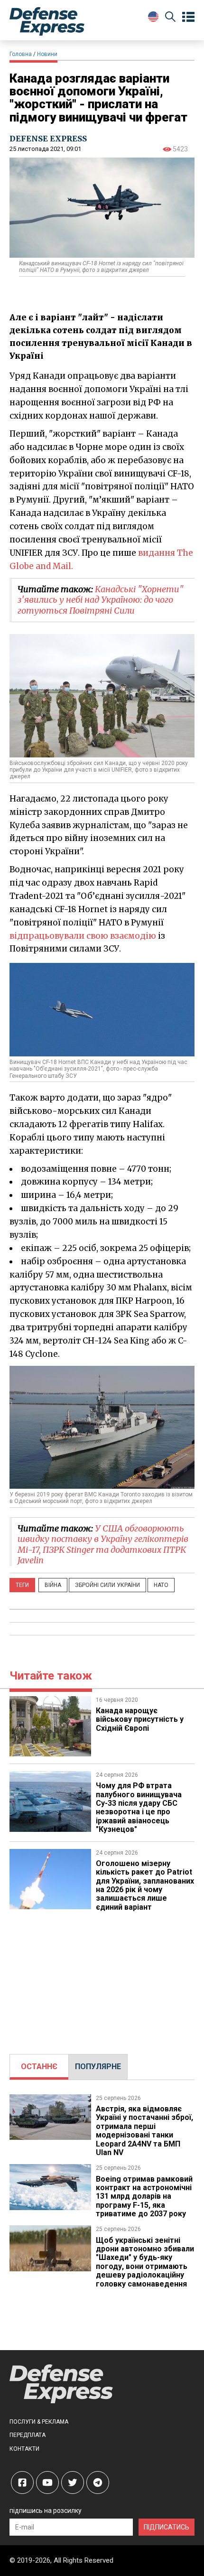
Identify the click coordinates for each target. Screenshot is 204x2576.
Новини (47, 54)
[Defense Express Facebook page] (22, 2483)
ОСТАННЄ (39, 2067)
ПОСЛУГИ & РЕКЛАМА (39, 2422)
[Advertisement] (102, 1978)
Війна (53, 1585)
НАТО (161, 1585)
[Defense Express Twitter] (73, 2483)
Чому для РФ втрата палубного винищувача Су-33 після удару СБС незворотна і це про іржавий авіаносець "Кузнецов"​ (139, 1807)
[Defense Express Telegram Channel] (98, 2483)
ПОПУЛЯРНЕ (98, 2067)
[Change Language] (153, 17)
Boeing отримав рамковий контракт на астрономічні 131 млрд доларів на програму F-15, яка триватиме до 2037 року (144, 2197)
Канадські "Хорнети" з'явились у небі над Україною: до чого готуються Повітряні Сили (101, 600)
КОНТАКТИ (24, 2449)
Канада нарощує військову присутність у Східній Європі (140, 1719)
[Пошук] (170, 18)
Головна (21, 54)
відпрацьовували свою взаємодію (83, 936)
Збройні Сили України (107, 1585)
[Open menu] (188, 17)
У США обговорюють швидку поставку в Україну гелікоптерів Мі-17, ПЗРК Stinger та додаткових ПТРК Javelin (103, 1545)
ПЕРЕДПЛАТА (28, 2435)
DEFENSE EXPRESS (48, 139)
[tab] (39, 2067)
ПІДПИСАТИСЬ (167, 2527)
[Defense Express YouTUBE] (47, 2483)
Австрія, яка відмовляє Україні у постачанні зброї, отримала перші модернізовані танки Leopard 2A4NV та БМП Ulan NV (144, 2131)
